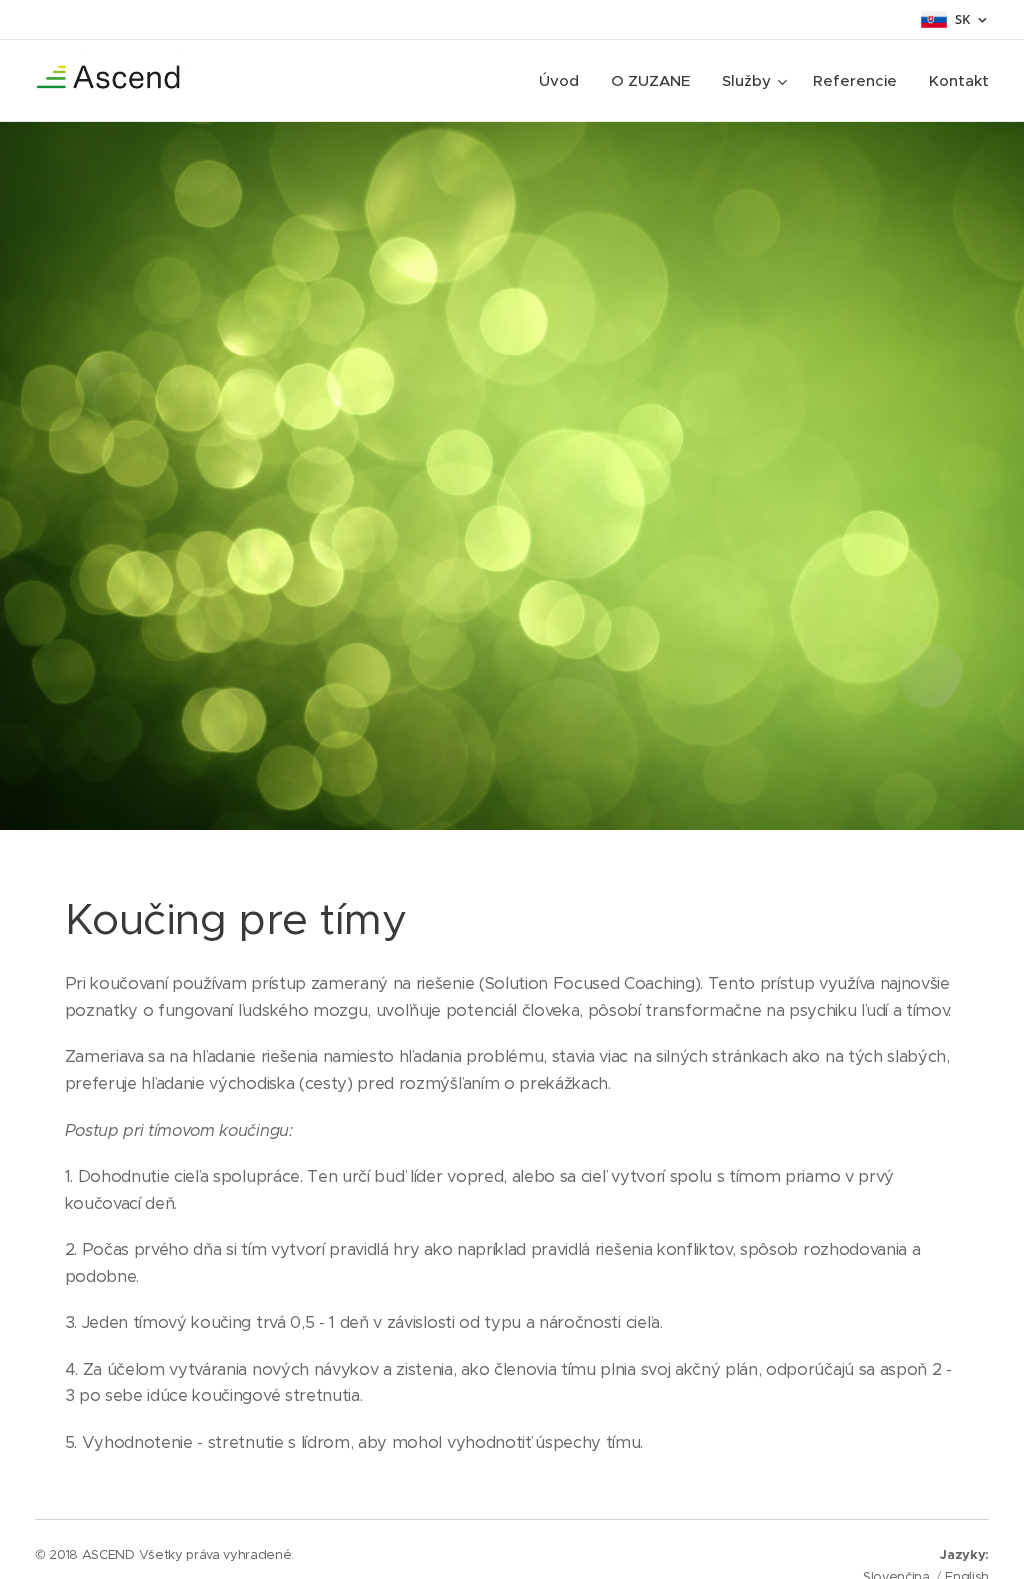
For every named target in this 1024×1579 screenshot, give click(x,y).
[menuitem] (564, 81)
